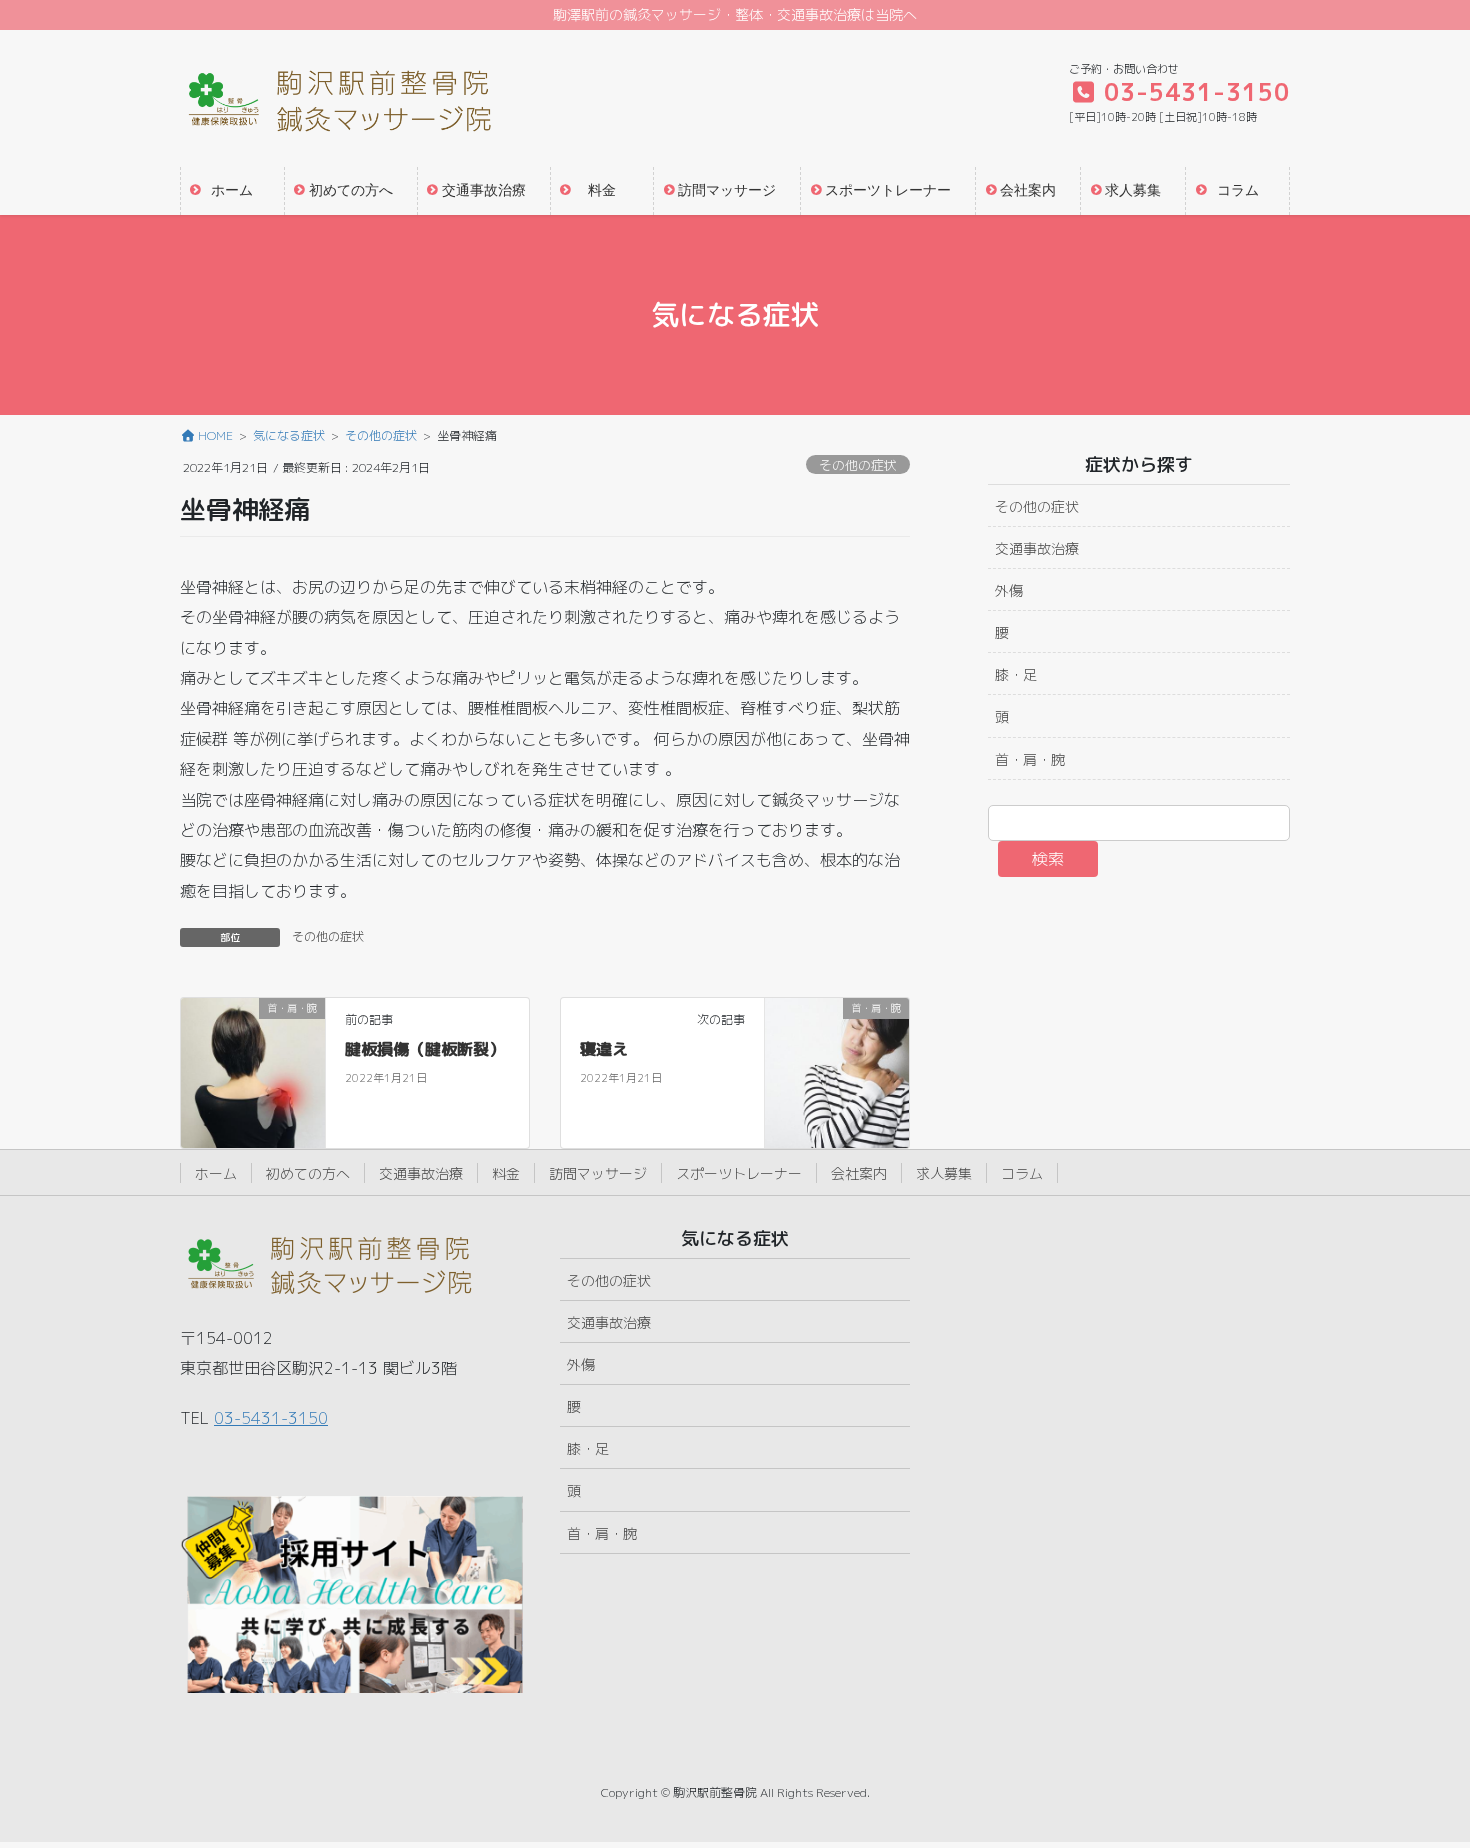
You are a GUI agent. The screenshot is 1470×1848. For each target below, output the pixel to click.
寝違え (604, 1049)
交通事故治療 (1037, 548)
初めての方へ (308, 1173)
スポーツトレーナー (739, 1173)
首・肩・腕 (1030, 759)
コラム (1022, 1173)
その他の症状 (858, 465)
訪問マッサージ (598, 1173)
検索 (1048, 859)
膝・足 (1016, 674)
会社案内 (859, 1173)
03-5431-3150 (271, 1418)
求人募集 (944, 1173)
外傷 (1009, 590)
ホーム (216, 1173)
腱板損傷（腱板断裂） (425, 1049)
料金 (506, 1173)
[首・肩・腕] (253, 1072)
